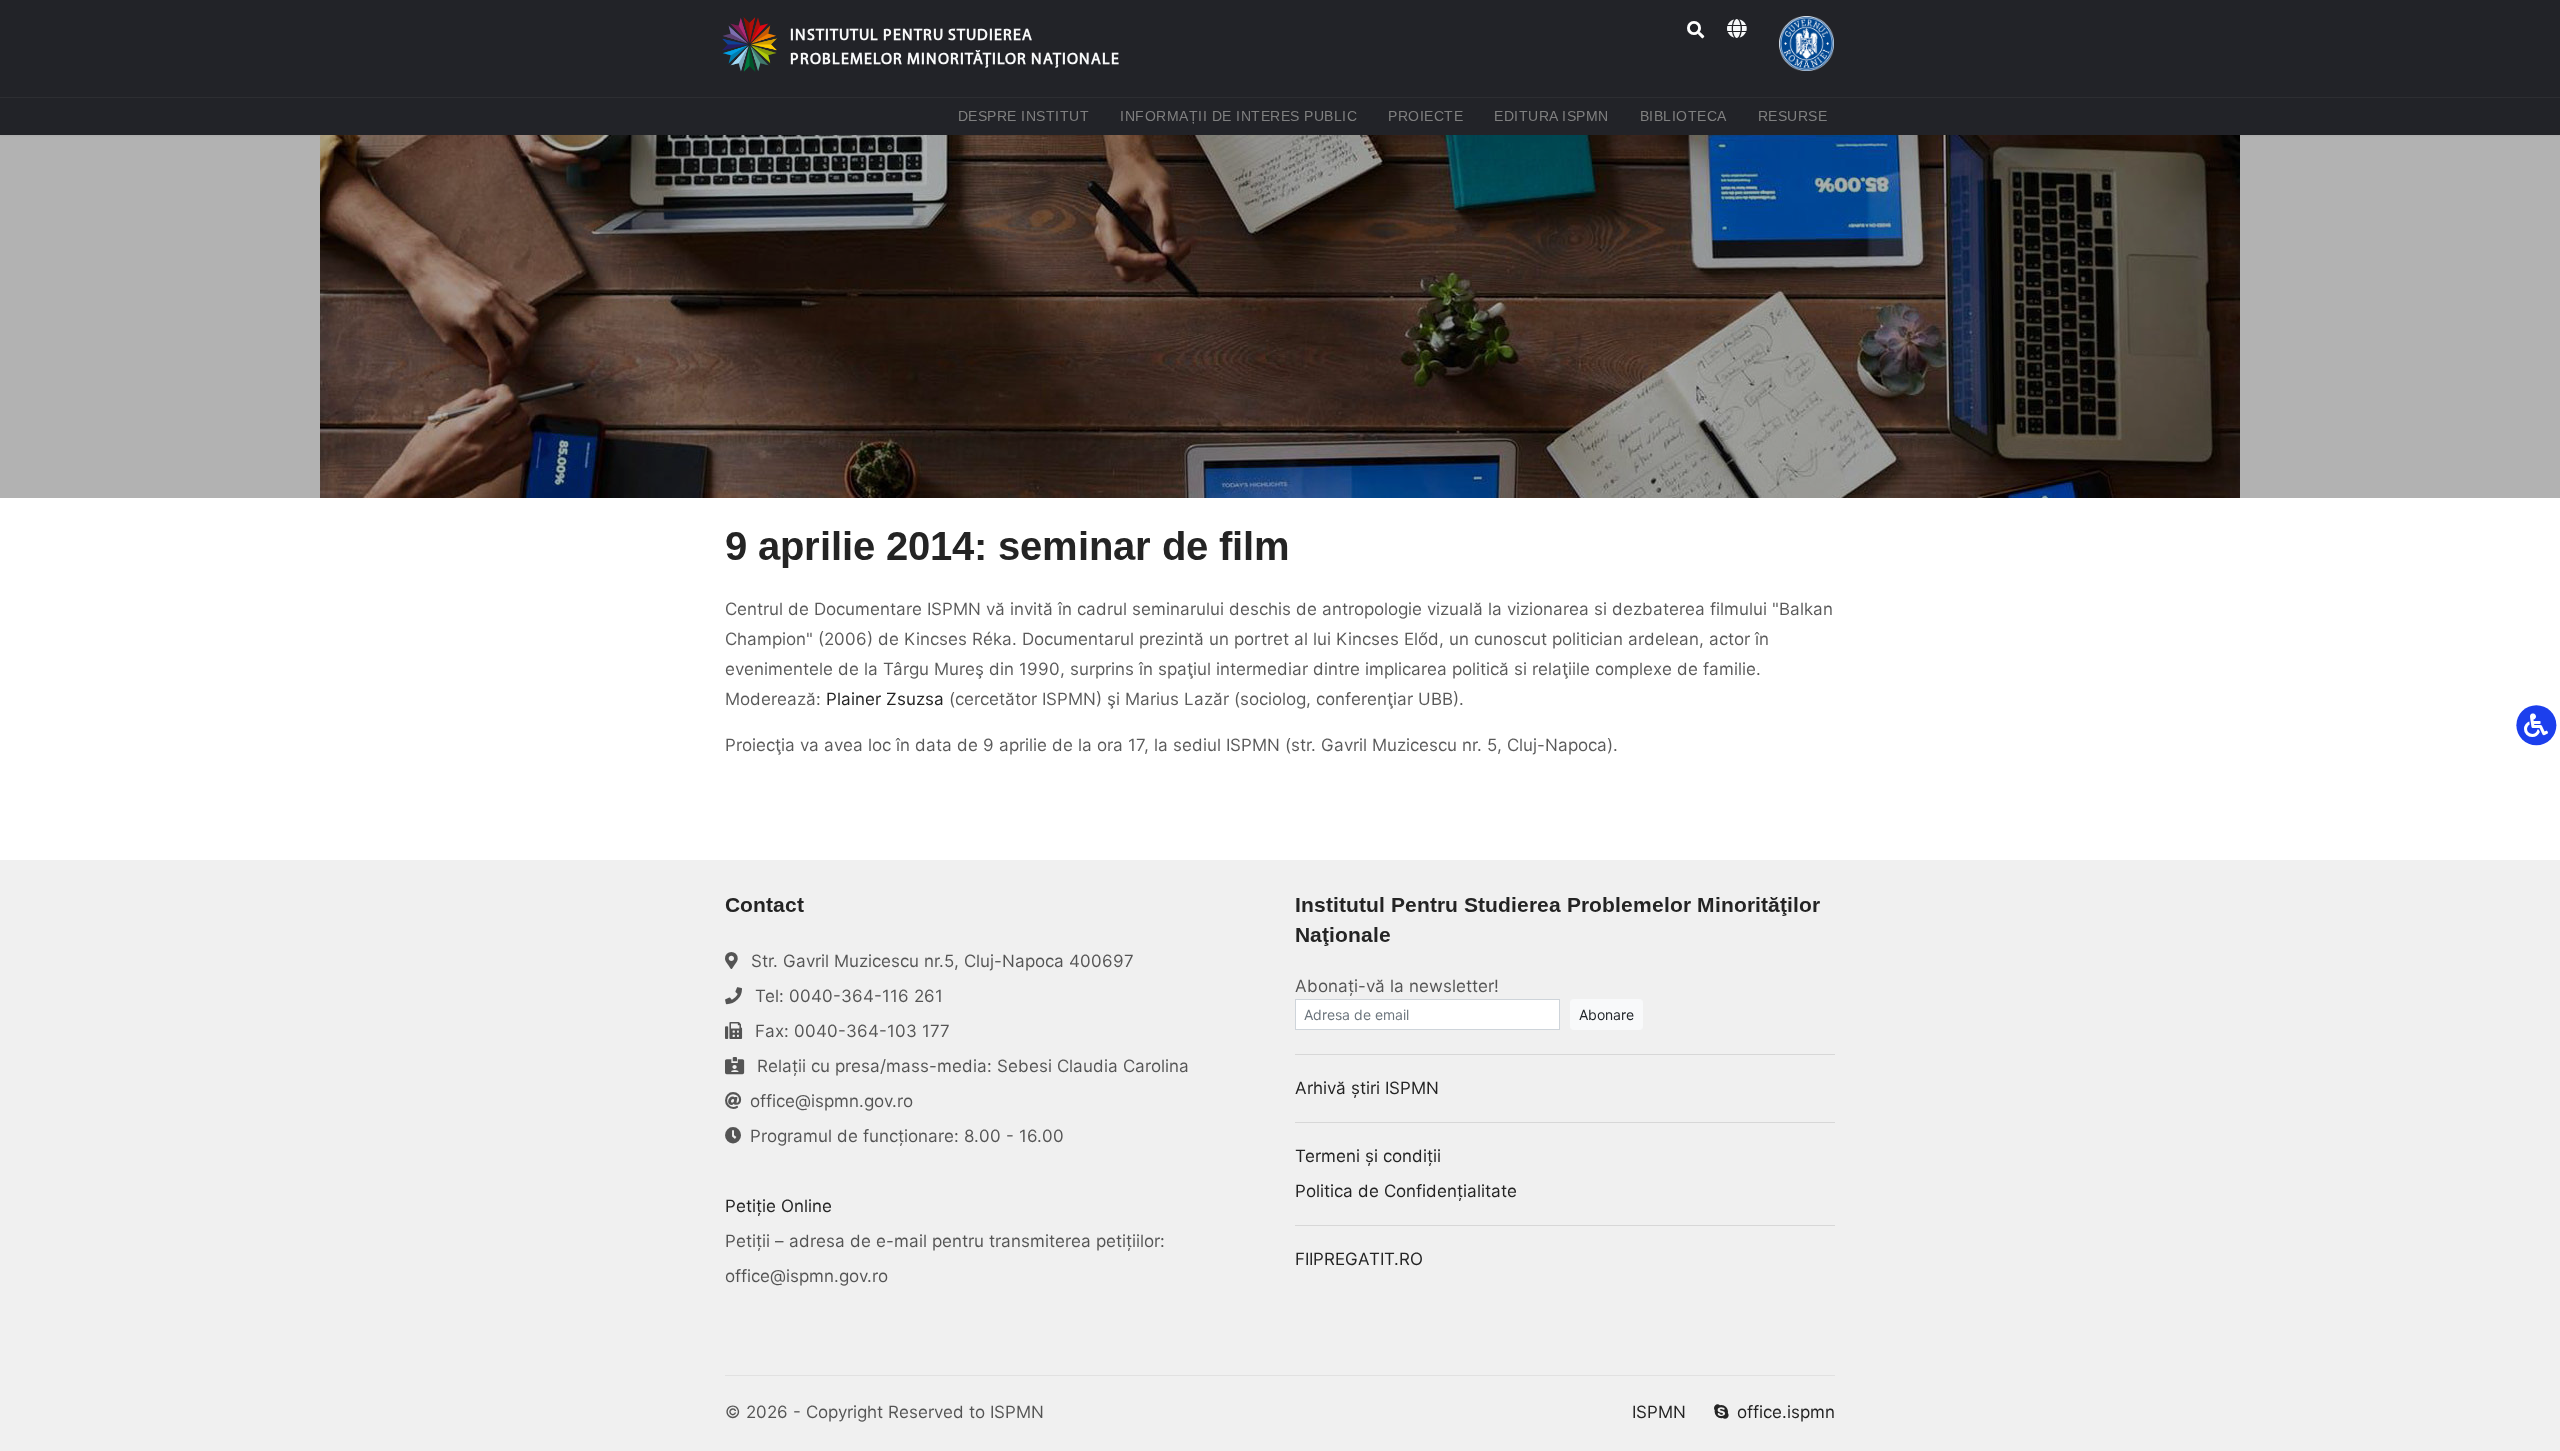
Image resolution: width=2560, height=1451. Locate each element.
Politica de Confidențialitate (1406, 1191)
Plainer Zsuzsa (885, 699)
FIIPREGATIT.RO (1359, 1259)
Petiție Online (778, 1206)
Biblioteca (1687, 115)
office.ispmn (1786, 1412)
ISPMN (1659, 1412)
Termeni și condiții (1368, 1156)
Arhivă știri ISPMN (1367, 1088)
